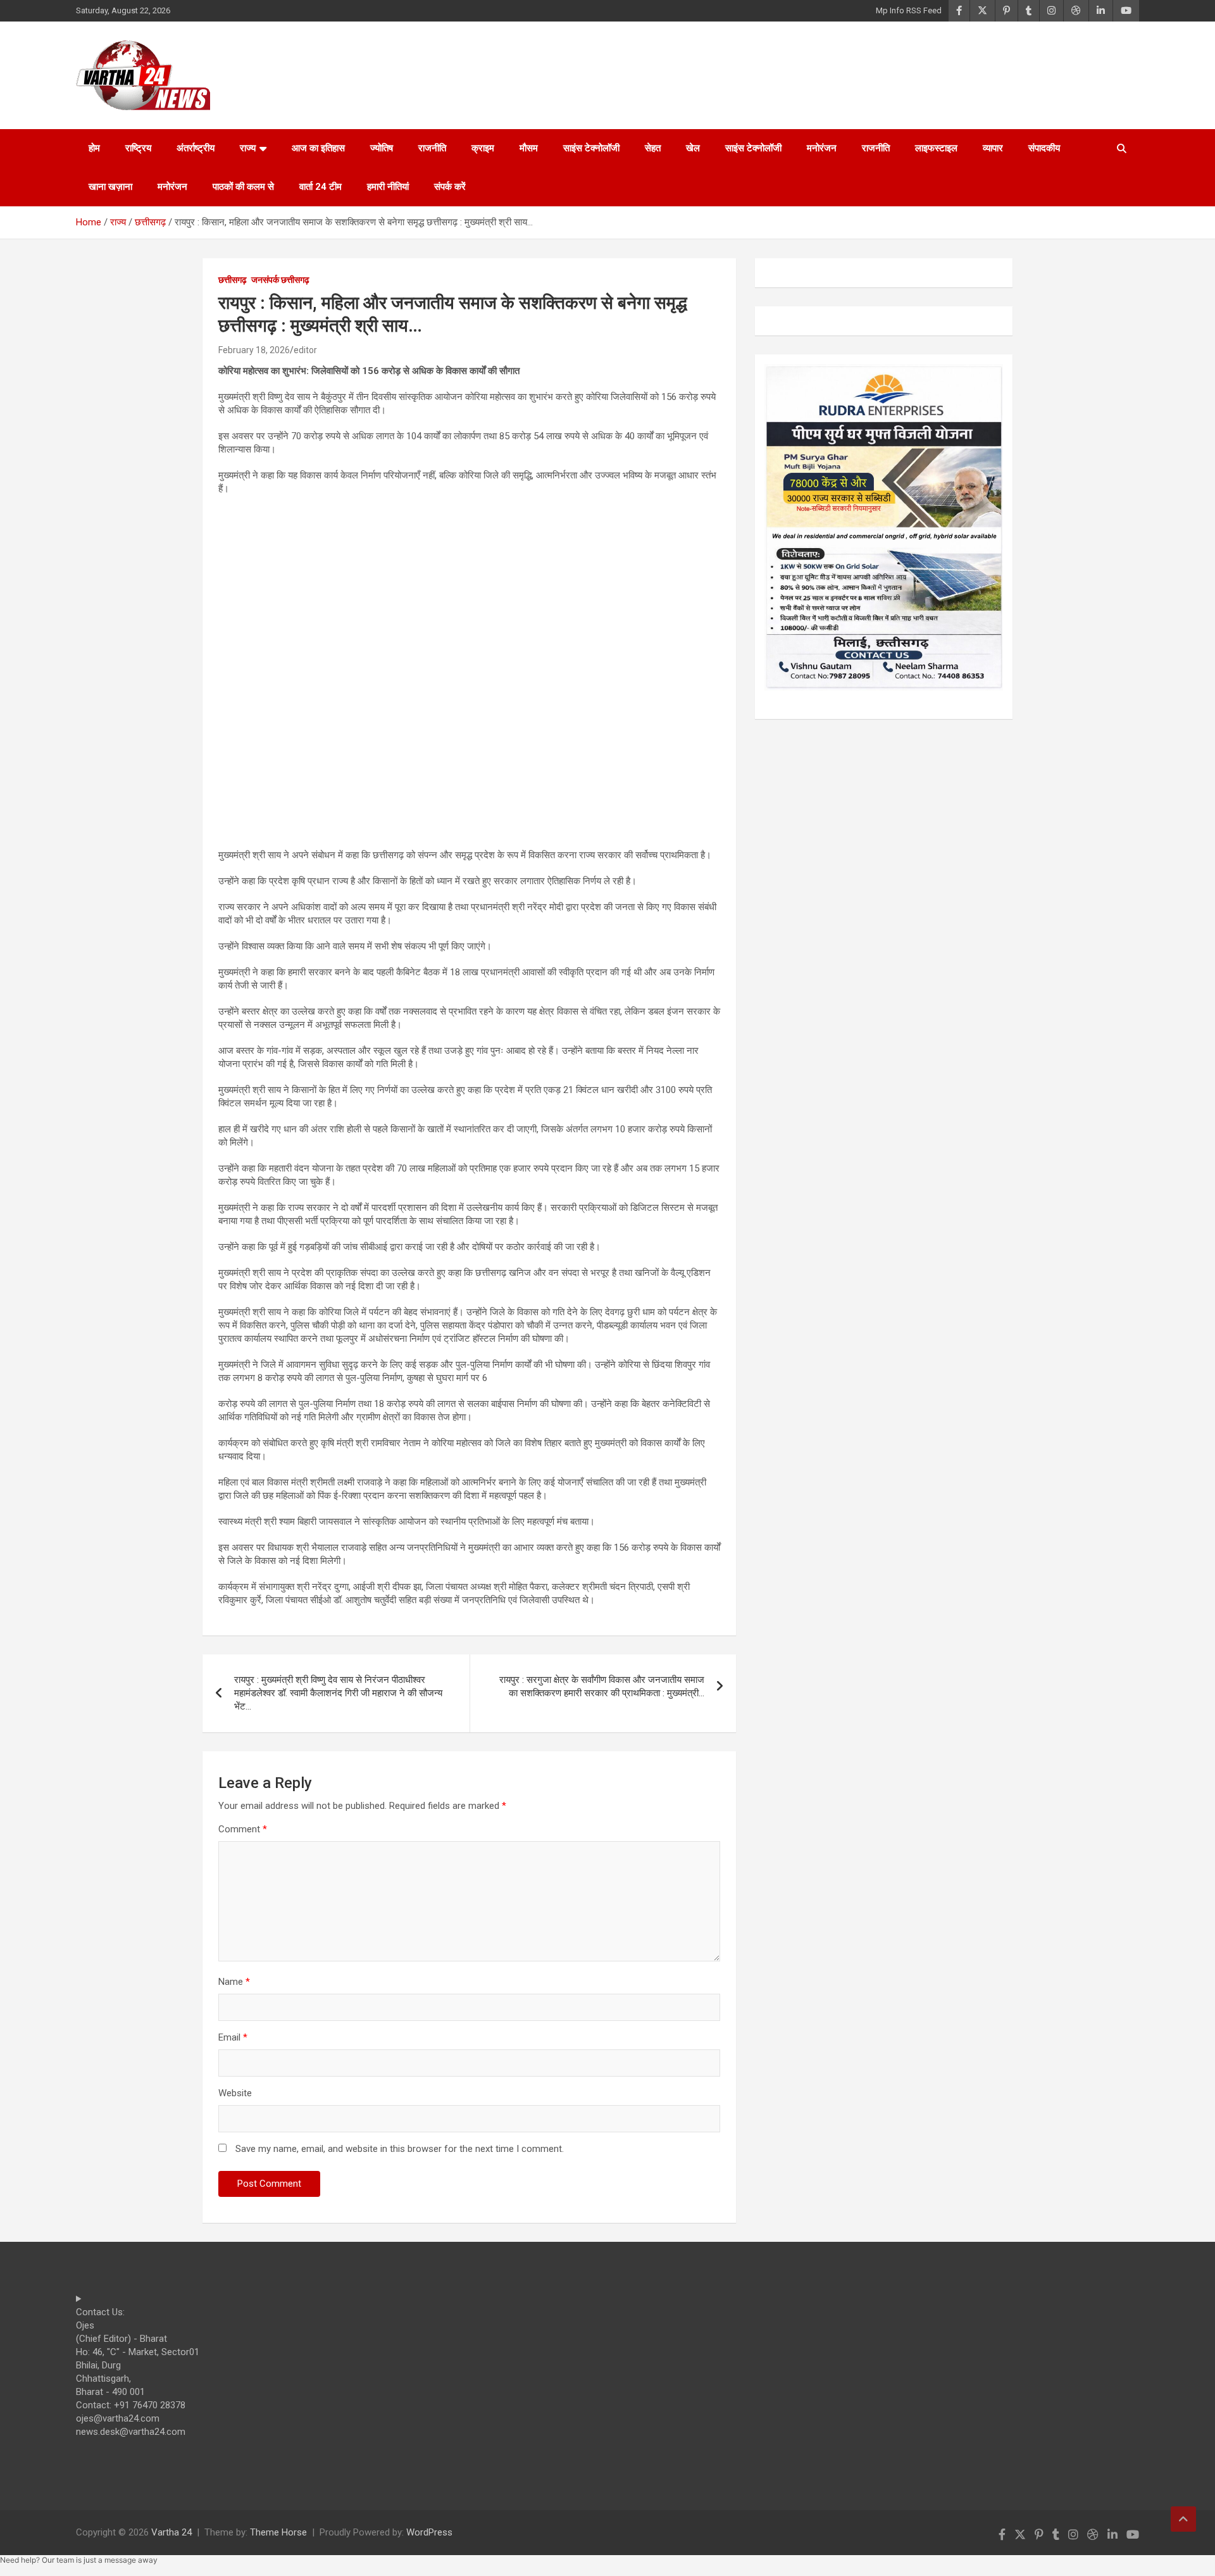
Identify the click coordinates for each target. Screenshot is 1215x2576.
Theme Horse (278, 2532)
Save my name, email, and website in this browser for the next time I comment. (400, 2149)
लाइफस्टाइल (936, 148)
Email (233, 2037)
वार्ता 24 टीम (321, 187)
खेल (693, 148)
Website (235, 2093)
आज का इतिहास (318, 148)
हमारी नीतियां (388, 187)
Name (234, 1982)
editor (305, 350)
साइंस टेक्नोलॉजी (591, 148)
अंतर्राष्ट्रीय (196, 148)
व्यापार (993, 148)
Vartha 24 (171, 2532)
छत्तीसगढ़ (233, 280)
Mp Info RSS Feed (909, 10)
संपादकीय (1044, 148)
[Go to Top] (1183, 2519)
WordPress (429, 2532)
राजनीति (432, 148)
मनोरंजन (822, 148)
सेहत (653, 148)
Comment (243, 1829)
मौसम (529, 148)
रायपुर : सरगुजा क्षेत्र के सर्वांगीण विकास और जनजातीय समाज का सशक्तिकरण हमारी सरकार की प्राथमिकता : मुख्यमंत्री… (602, 1686)
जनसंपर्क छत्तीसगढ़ (280, 280)
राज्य (248, 148)
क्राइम (483, 148)
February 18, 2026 (254, 350)
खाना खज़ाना (110, 187)
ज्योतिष (382, 148)
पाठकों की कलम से (243, 187)
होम (94, 148)
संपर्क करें (450, 187)
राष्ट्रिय (138, 148)
